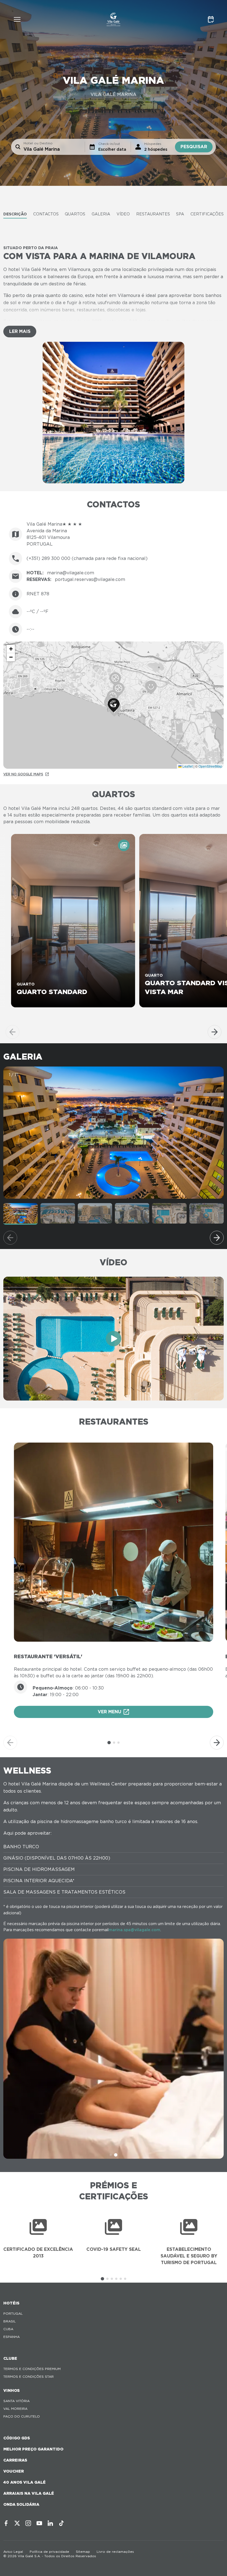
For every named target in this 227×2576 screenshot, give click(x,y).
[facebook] (6, 2523)
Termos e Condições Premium (32, 2369)
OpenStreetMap (210, 766)
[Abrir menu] (17, 19)
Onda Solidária (21, 2504)
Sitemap (83, 2552)
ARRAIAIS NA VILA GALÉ (29, 2493)
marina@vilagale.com (71, 573)
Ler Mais (20, 331)
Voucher (14, 2471)
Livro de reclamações (115, 2552)
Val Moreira (15, 2409)
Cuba (8, 2329)
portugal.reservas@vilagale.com (90, 579)
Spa (180, 214)
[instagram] (28, 2523)
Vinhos (11, 2390)
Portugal (13, 2313)
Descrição (15, 214)
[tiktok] (61, 2523)
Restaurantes (153, 214)
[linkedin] (50, 2523)
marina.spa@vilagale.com (134, 1930)
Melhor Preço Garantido (33, 2449)
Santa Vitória (16, 2401)
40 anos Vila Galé (24, 2482)
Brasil (10, 2321)
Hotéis (11, 2303)
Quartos (75, 214)
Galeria (101, 214)
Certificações (207, 214)
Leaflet (187, 766)
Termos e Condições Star (29, 2376)
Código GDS (17, 2438)
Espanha (11, 2337)
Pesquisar (194, 147)
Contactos (46, 214)
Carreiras (15, 2460)
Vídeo (123, 214)
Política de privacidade (49, 2552)
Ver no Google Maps (23, 774)
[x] (17, 2523)
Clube (10, 2358)
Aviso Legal (13, 2552)
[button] (114, 705)
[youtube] (39, 2523)
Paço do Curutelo (22, 2416)
